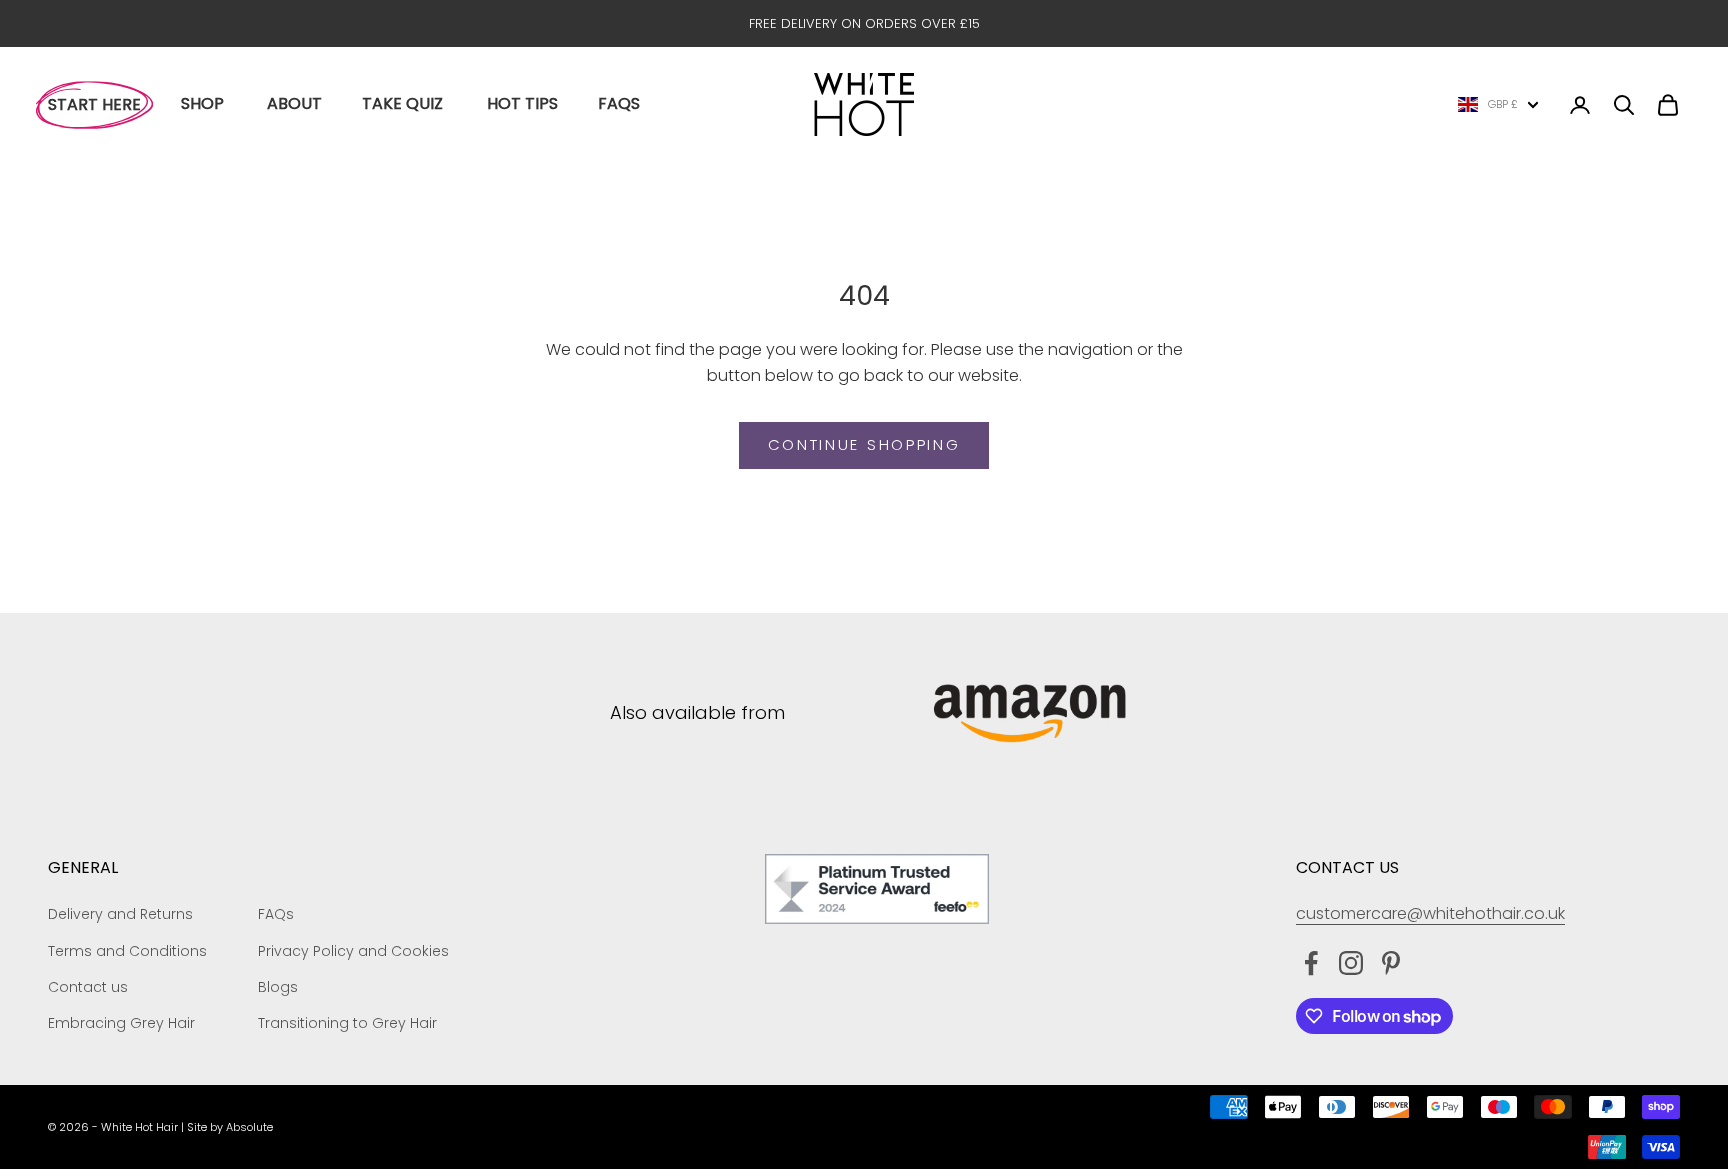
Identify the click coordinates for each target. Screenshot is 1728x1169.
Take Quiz (402, 103)
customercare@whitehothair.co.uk (1430, 913)
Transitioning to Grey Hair (347, 1023)
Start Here (94, 104)
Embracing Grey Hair (121, 1023)
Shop (202, 103)
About (294, 103)
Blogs (278, 987)
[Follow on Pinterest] (1391, 963)
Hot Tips (522, 103)
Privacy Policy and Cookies (353, 951)
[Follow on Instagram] (1351, 963)
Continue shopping (864, 444)
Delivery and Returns (120, 914)
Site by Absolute (230, 1127)
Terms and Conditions (127, 951)
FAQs (619, 103)
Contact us (88, 987)
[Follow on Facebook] (1311, 963)
